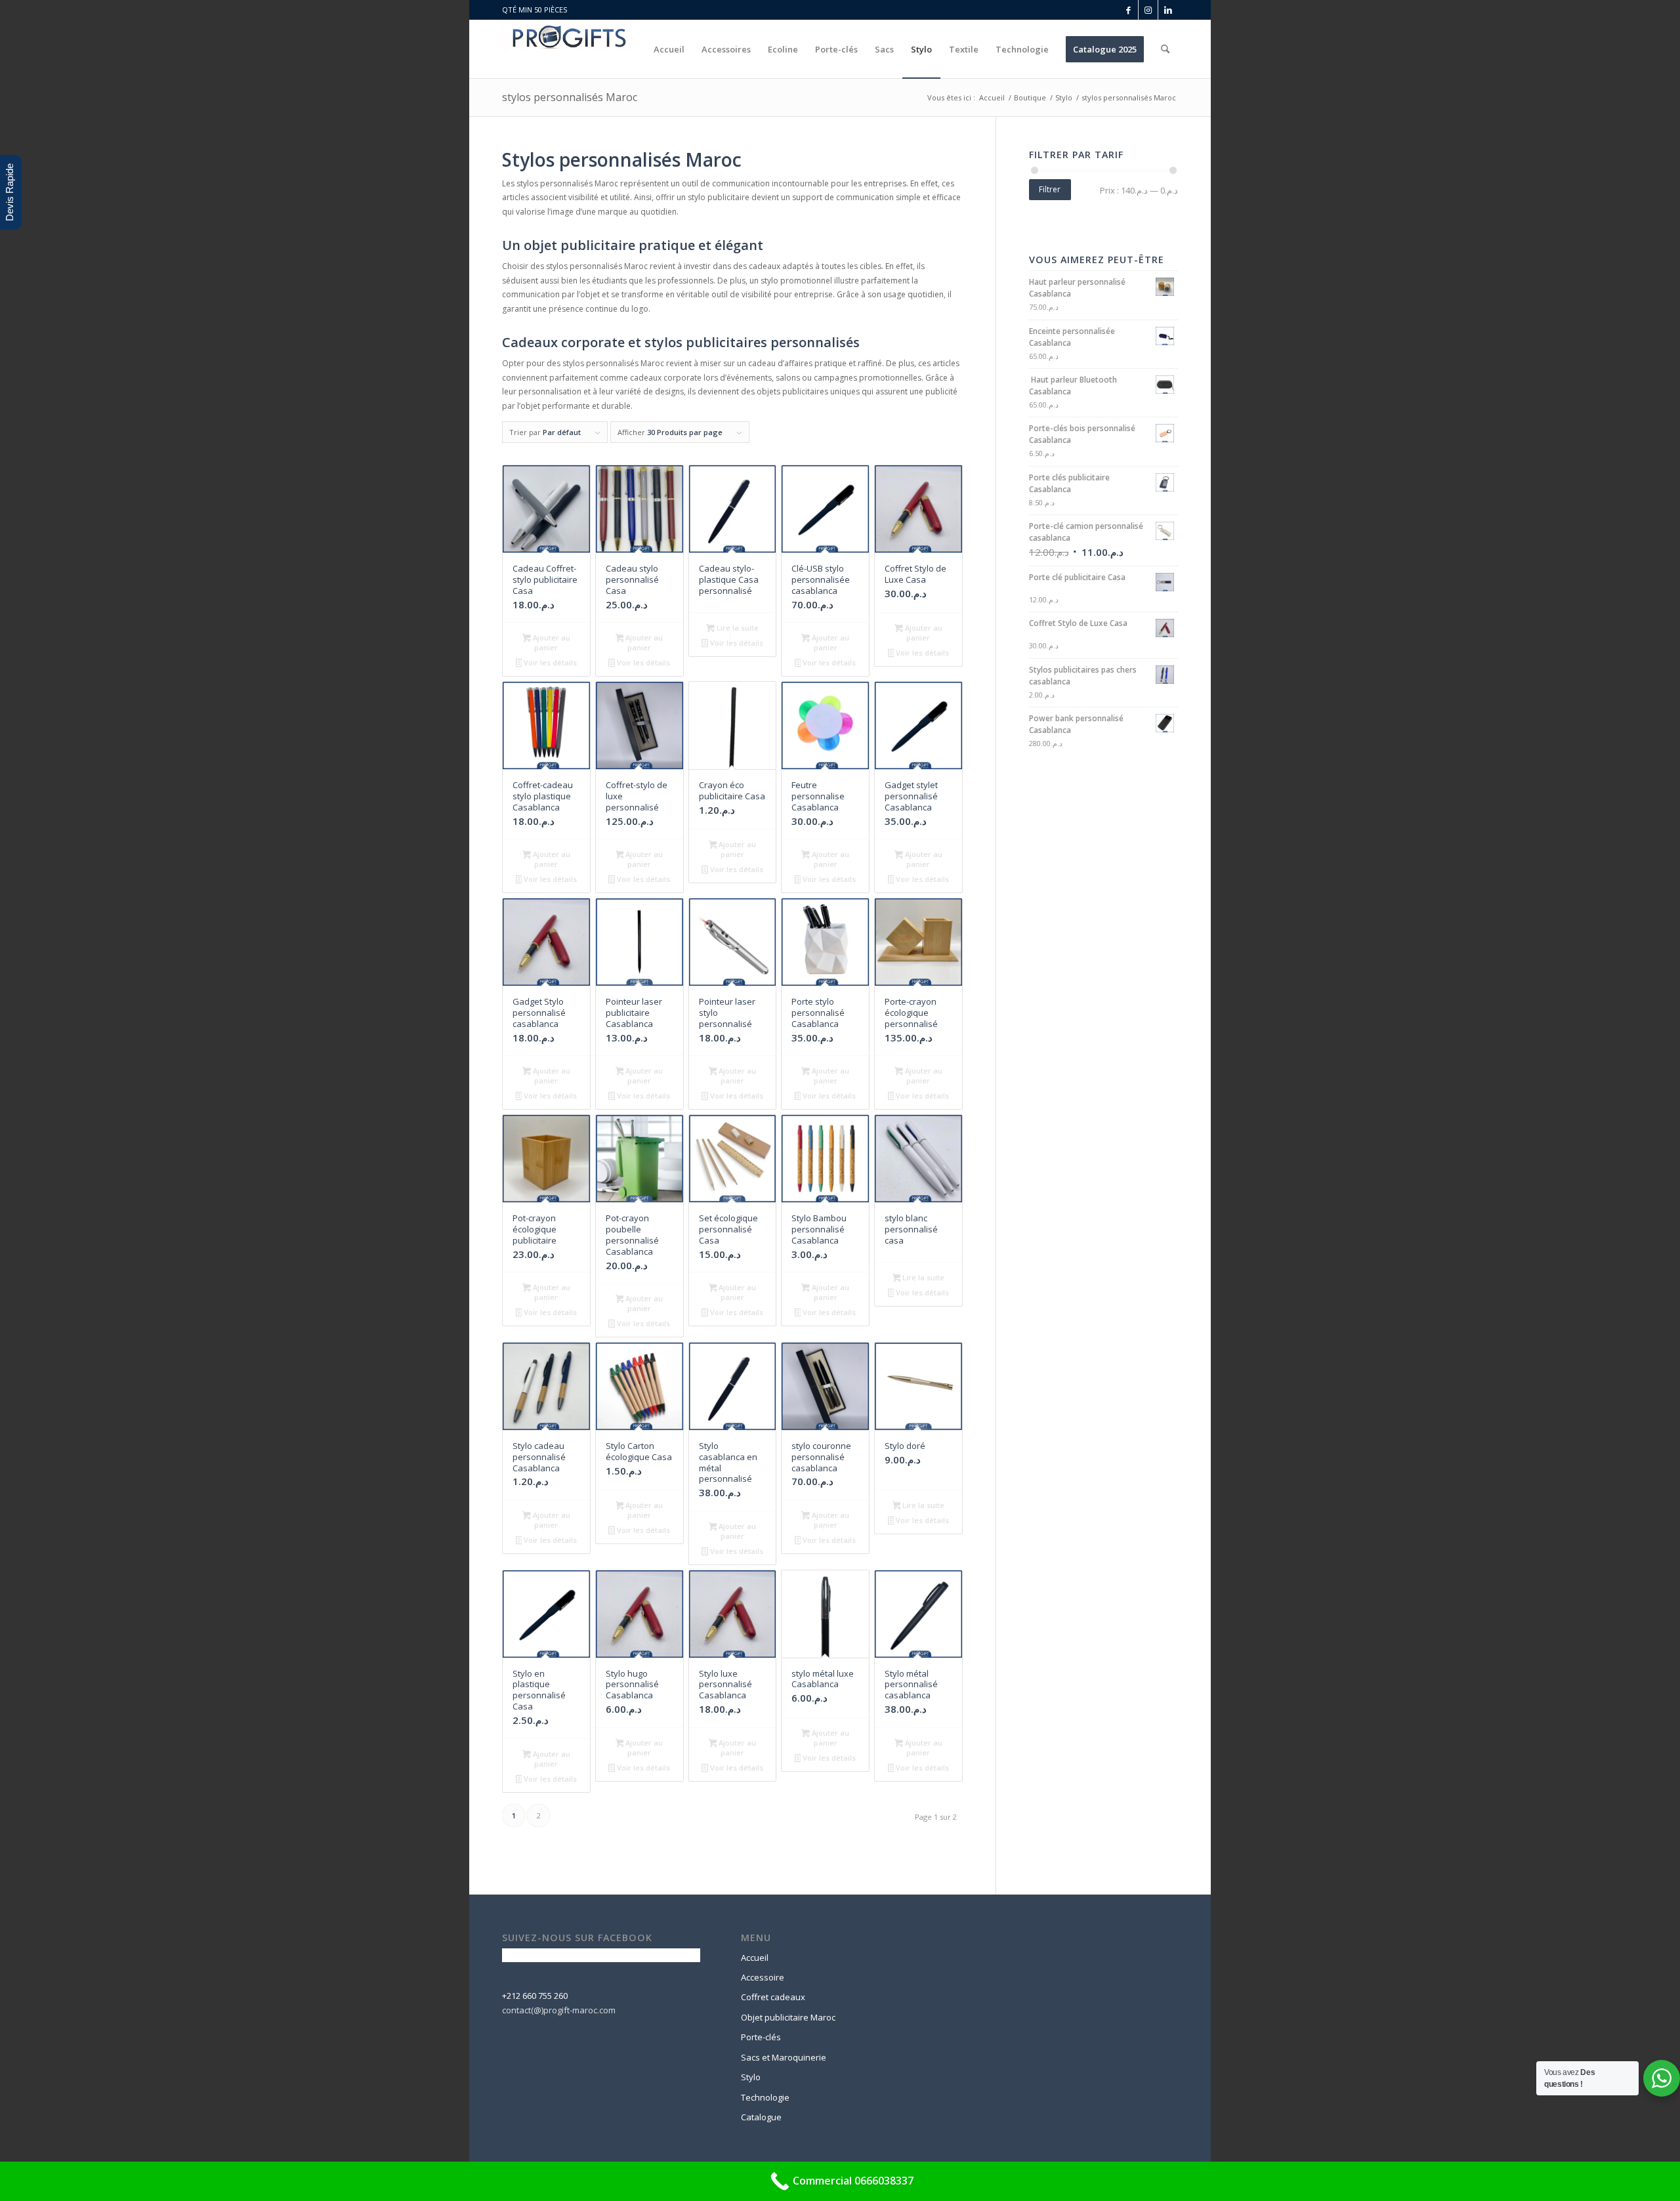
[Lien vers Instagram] (1148, 10)
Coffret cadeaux (773, 1997)
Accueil (755, 1958)
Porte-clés (761, 2037)
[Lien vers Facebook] (1128, 10)
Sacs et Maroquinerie (784, 2057)
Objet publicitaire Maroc (788, 2017)
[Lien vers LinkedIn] (1168, 10)
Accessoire (763, 1977)
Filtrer (1050, 189)
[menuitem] (669, 49)
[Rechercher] (1165, 49)
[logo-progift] (567, 49)
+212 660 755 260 (535, 1996)
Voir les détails (549, 662)
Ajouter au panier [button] (551, 642)
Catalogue (761, 2117)
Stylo (751, 2077)
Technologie (765, 2097)
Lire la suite (737, 628)
